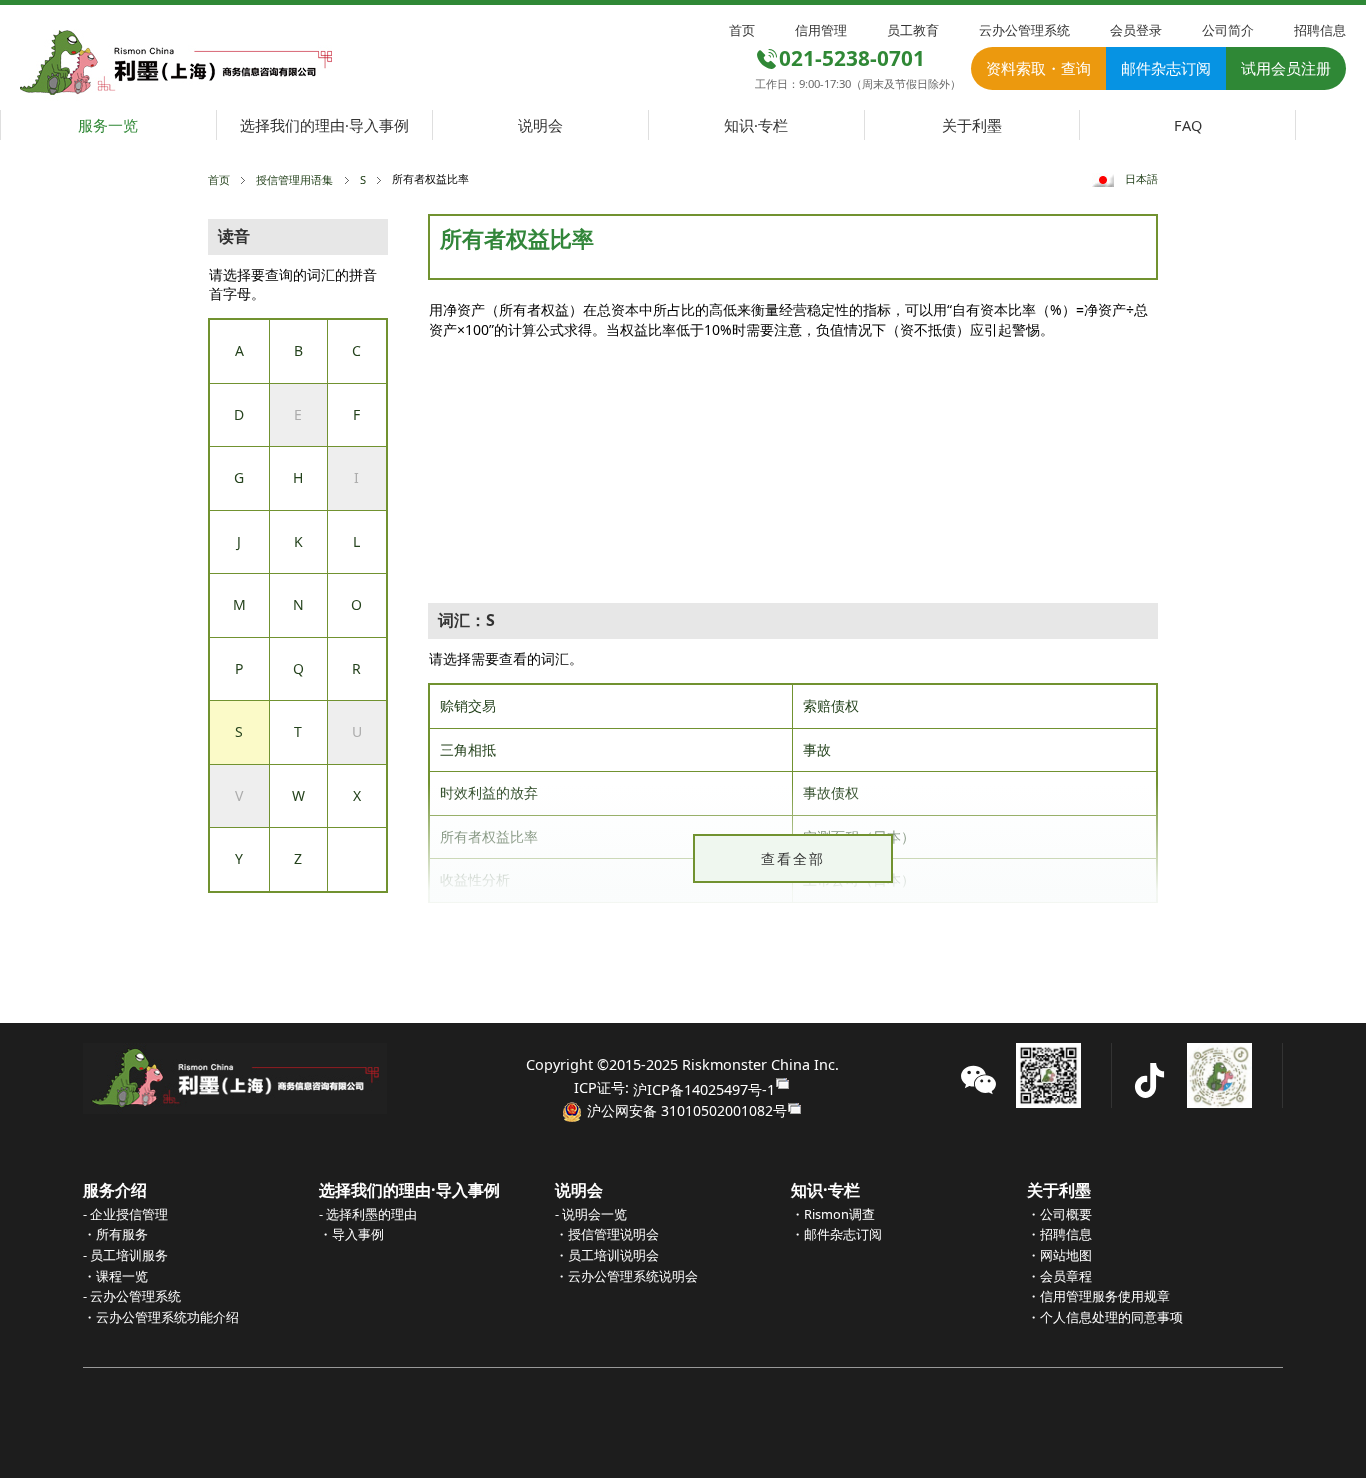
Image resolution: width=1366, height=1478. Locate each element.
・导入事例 (351, 1234)
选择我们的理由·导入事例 (324, 125)
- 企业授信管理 (125, 1214)
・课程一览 (115, 1276)
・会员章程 (1059, 1276)
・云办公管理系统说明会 (626, 1276)
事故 (817, 749)
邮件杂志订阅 (1166, 68)
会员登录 (1136, 30)
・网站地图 (1059, 1255)
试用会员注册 (1286, 68)
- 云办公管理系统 (132, 1296)
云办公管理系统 (1024, 30)
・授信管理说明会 (607, 1234)
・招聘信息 (1059, 1234)
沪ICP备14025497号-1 (704, 1089)
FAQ (1188, 125)
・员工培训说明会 (607, 1255)
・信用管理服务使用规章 (1098, 1296)
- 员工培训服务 (125, 1255)
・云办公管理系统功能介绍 (161, 1317)
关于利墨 (972, 125)
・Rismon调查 (833, 1214)
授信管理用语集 (294, 179)
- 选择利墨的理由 (368, 1214)
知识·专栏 (756, 125)
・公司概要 (1059, 1214)
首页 (742, 30)
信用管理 (821, 30)
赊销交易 (468, 705)
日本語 (1141, 178)
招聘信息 (1320, 30)
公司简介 (1228, 30)
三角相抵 (468, 749)
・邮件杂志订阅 (836, 1234)
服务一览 (108, 125)
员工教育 (913, 30)
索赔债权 (831, 705)
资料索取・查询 (1038, 68)
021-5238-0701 (852, 58)
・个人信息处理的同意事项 (1105, 1317)
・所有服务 (115, 1234)
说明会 (540, 125)
